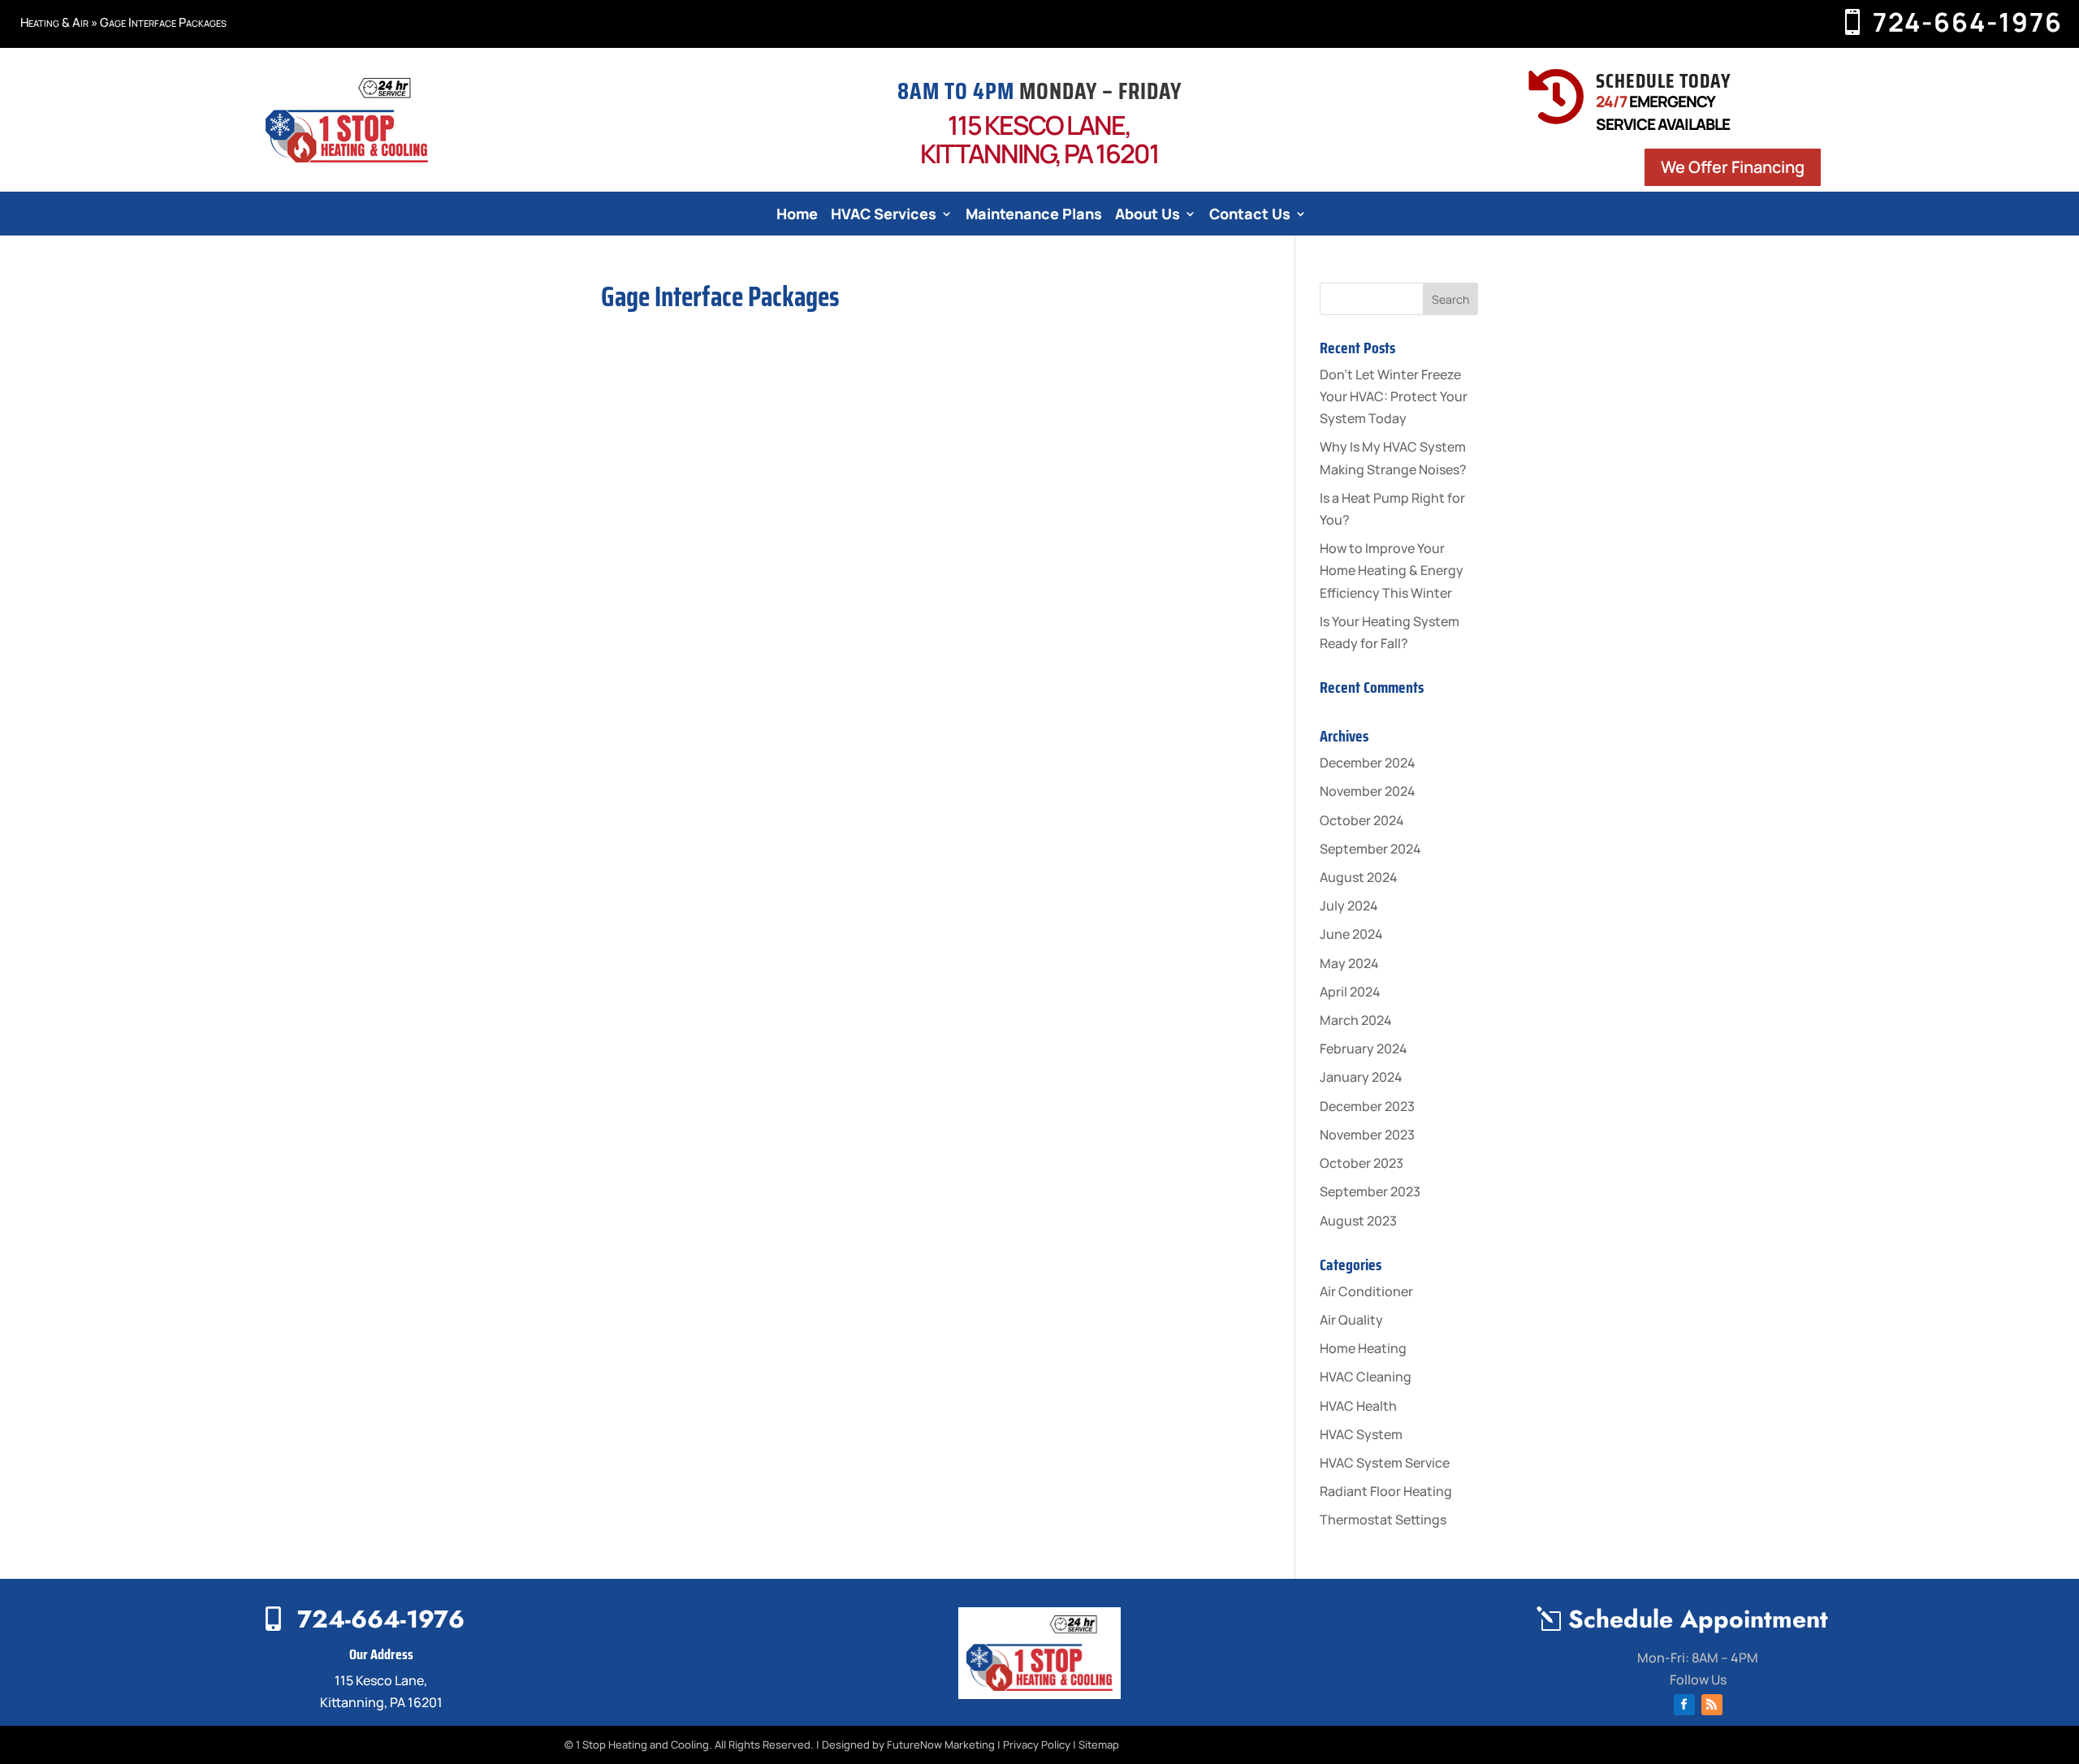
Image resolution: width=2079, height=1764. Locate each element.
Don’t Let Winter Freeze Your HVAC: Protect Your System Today (1394, 396)
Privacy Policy (1037, 1745)
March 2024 (1356, 1020)
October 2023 (1362, 1163)
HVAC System (1361, 1434)
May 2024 (1349, 963)
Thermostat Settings (1383, 1520)
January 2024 (1361, 1077)
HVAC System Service (1385, 1463)
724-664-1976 (1968, 22)
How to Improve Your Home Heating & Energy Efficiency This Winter (1392, 570)
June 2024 (1351, 934)
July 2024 (1349, 906)
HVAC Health (1358, 1406)
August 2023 (1358, 1221)
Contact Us (1250, 216)
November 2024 (1368, 791)
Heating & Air (54, 22)
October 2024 (1362, 820)
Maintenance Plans (1034, 216)
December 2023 (1367, 1106)
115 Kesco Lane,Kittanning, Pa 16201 (1039, 139)
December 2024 (1368, 763)
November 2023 (1367, 1135)
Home (797, 216)
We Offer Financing (1733, 167)
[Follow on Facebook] (1684, 1705)
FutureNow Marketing (941, 1745)
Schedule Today (1664, 81)
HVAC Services (884, 216)
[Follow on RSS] (1712, 1705)
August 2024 (1359, 877)
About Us (1148, 216)
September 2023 (1370, 1191)
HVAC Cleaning (1366, 1377)
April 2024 (1350, 992)
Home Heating (1363, 1348)
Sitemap (1099, 1745)
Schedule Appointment (1698, 1619)
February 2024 (1364, 1048)
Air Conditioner (1366, 1291)
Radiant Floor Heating (1386, 1491)
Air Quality (1351, 1320)
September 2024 (1370, 849)
